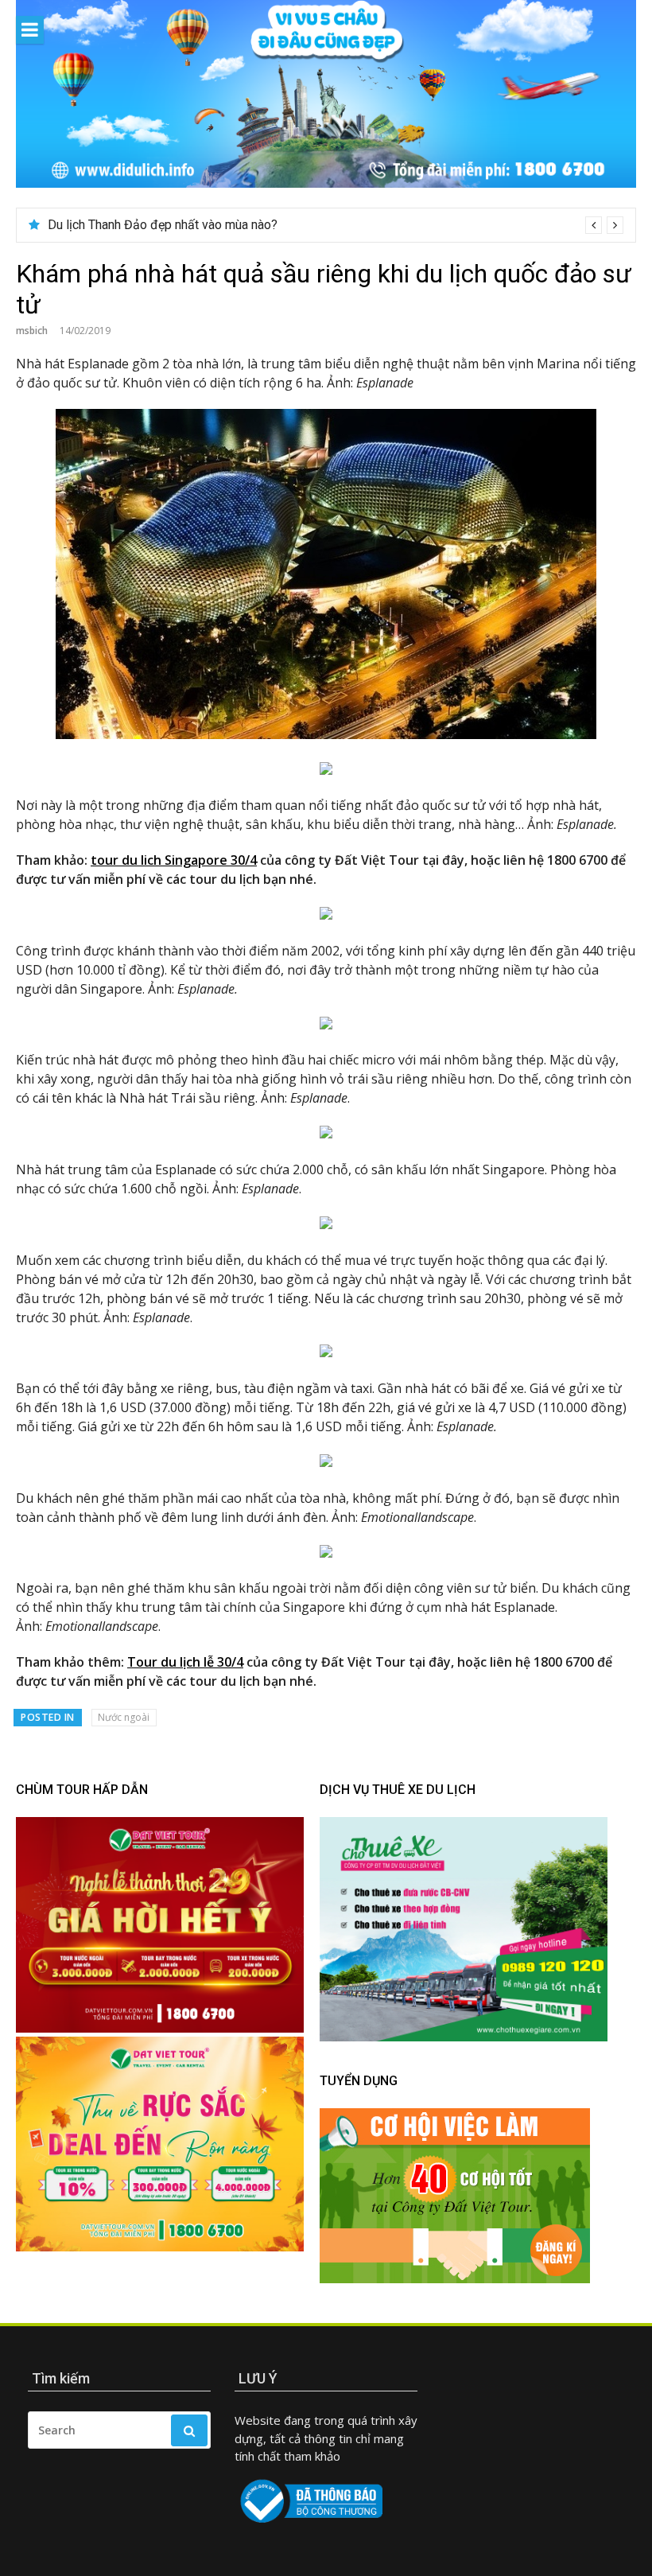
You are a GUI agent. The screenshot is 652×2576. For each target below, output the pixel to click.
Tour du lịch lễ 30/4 (185, 1662)
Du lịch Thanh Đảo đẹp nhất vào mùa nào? (163, 225)
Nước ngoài (124, 1717)
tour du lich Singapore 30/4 (174, 860)
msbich (32, 331)
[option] (336, 225)
